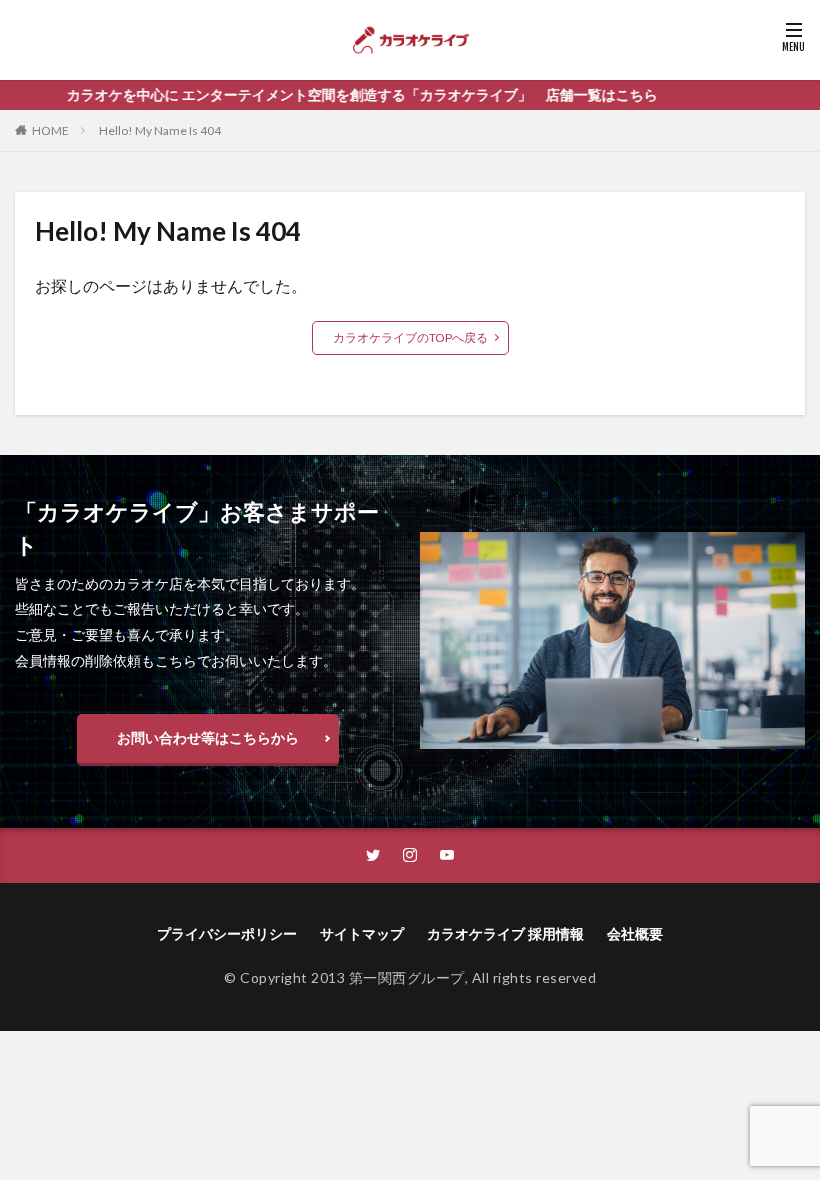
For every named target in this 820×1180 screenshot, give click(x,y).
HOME (50, 130)
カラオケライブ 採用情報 (505, 933)
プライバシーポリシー (227, 933)
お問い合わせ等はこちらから (208, 737)
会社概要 (635, 933)
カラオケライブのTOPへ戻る (410, 337)
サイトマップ (362, 933)
